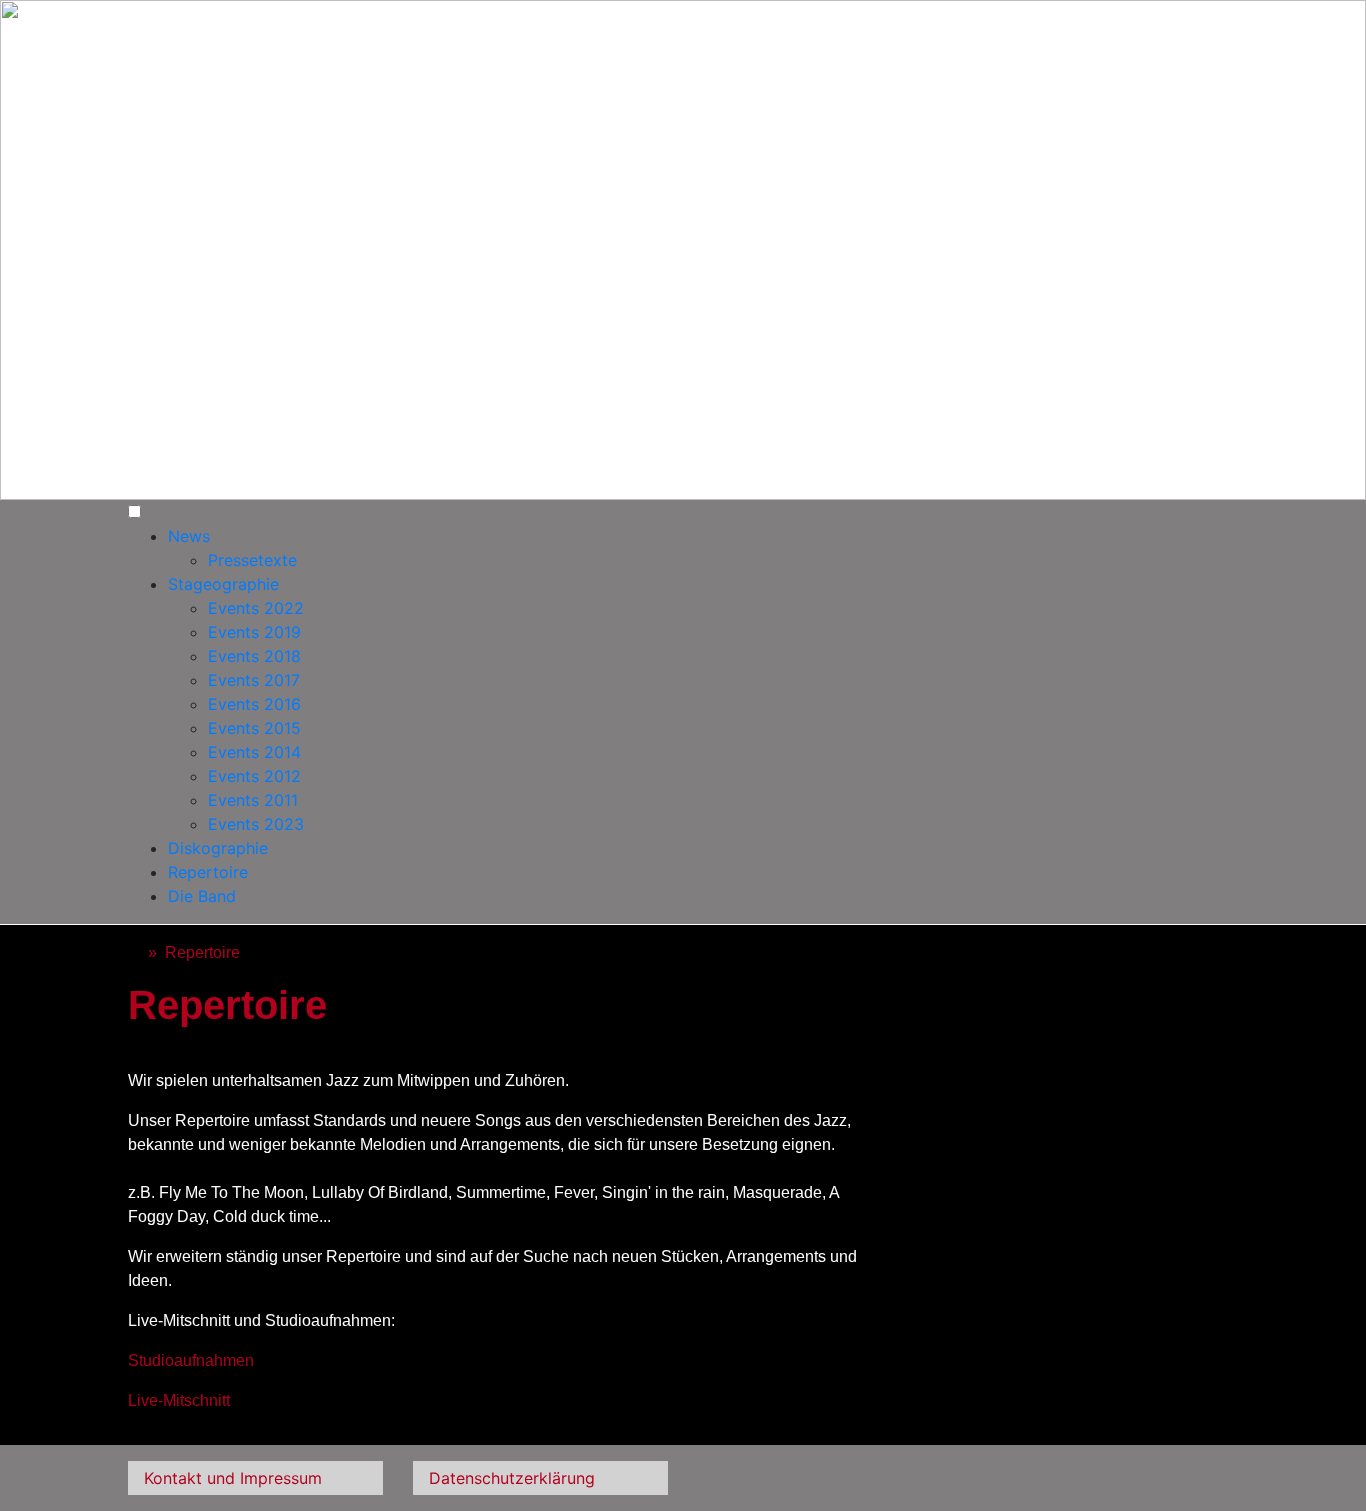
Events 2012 (254, 776)
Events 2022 (256, 608)
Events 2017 (254, 680)
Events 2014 (254, 752)
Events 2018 (254, 656)
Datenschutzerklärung (512, 1478)
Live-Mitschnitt (179, 1400)
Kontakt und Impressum (233, 1478)
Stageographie (223, 584)
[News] (134, 952)
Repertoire (208, 872)
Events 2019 (254, 632)
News (189, 536)
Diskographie (218, 848)
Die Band (202, 896)
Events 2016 (254, 704)
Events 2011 (253, 800)
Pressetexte (252, 560)
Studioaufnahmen (191, 1360)
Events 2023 (256, 824)
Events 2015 (254, 728)
